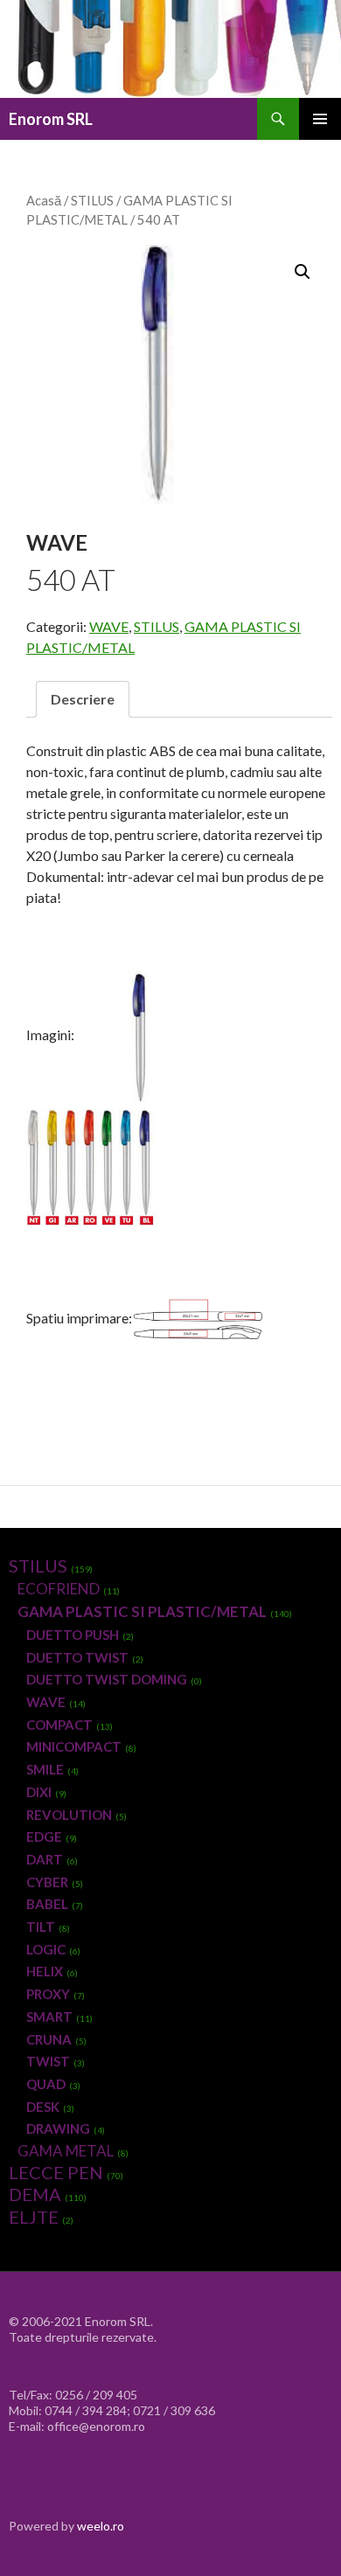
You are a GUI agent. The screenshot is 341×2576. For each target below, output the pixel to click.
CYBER (47, 1882)
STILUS (92, 200)
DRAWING (58, 2128)
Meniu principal (320, 119)
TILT (41, 1927)
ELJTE (34, 2217)
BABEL (47, 1904)
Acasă (44, 200)
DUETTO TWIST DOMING (107, 1679)
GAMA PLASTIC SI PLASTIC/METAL (142, 1611)
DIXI (39, 1792)
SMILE (45, 1769)
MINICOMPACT (74, 1746)
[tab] (83, 699)
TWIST (48, 2061)
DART (45, 1859)
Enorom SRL (51, 119)
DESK (43, 2107)
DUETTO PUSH (73, 1635)
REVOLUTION (69, 1815)
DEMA (35, 2194)
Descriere (83, 699)
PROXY (48, 1994)
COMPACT (59, 1725)
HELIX (45, 1971)
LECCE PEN (56, 2172)
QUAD (46, 2084)
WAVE (109, 626)
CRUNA (49, 2039)
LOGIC (46, 1949)
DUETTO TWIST (77, 1657)
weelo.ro (101, 2526)
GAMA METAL (66, 2151)
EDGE (44, 1837)
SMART (49, 2017)
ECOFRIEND (59, 1589)
